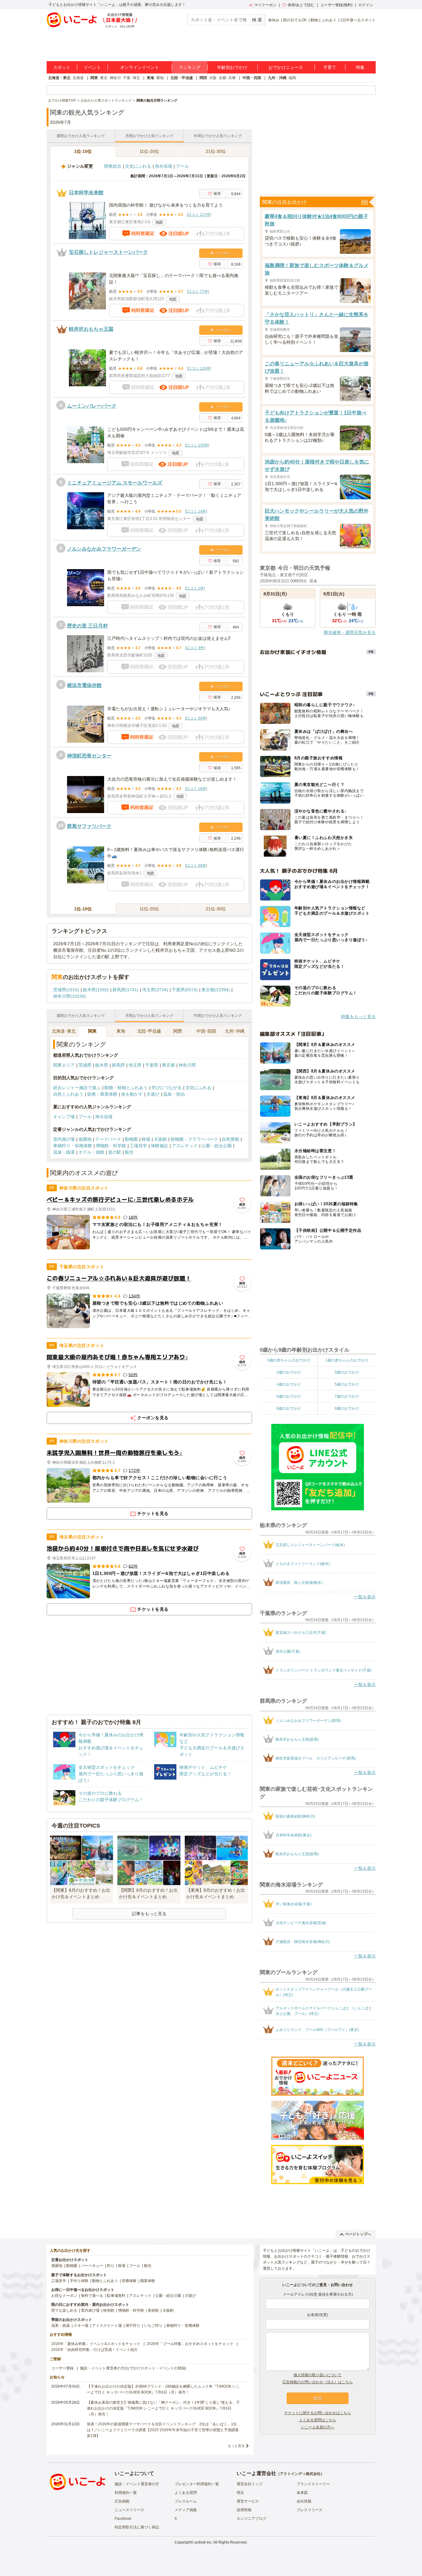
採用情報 (244, 2510)
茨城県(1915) (66, 990)
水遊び (153, 1094)
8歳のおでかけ (289, 1408)
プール (182, 166)
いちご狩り (153, 2326)
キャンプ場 (64, 1117)
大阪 (213, 78)
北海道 (78, 78)
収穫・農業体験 (102, 1094)
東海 (150, 78)
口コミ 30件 (196, 718)
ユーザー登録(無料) (336, 5)
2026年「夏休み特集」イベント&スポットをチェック (96, 2344)
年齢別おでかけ (232, 67)
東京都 (168, 1065)
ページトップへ (358, 2234)
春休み (274, 20)
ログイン (366, 5)
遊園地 (85, 1139)
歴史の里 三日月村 (87, 626)
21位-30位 (216, 151)
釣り (111, 2266)
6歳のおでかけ (289, 1396)
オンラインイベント (140, 67)
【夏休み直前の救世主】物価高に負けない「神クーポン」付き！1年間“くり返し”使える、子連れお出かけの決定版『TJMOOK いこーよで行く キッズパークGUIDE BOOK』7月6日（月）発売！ (163, 2408)
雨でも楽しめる (64, 2310)
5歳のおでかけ (347, 1384)
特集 (360, 67)
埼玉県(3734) (155, 990)
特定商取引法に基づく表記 (137, 2527)
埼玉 (136, 78)
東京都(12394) (216, 990)
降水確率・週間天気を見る (350, 632)
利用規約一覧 (126, 2493)
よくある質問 (186, 2493)
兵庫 (232, 78)
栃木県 (102, 1065)
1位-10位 (83, 151)
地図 (159, 222)
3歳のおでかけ (347, 1372)
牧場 (146, 1139)
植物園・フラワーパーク (194, 1139)
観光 (129, 1152)
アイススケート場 (107, 2326)
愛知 (160, 78)
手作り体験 (79, 2281)
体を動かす (132, 1094)
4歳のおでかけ (289, 1384)
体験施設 (159, 1146)
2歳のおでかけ (289, 1372)
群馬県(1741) (125, 990)
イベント (92, 67)
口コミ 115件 (199, 368)
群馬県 (118, 1065)
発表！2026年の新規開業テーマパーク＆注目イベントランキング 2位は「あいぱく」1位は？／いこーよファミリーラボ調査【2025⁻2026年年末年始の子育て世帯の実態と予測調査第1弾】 (163, 2430)
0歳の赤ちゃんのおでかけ (289, 1360)
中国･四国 (206, 1031)
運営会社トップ (250, 2484)
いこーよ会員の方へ (318, 2427)
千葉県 (152, 1065)
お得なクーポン (64, 2296)
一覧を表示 (365, 1597)
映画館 (109, 2310)
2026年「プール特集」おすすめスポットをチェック (190, 2344)
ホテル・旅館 (91, 1152)
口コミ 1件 (195, 588)
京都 (222, 78)
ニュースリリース (129, 2510)
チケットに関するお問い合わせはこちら (318, 2413)
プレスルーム (186, 2501)
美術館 (153, 2310)
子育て (330, 67)
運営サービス (248, 2501)
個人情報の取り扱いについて (318, 2375)
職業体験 (148, 2281)
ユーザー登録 (62, 2368)
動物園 (131, 1139)
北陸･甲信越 (149, 1031)
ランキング (190, 67)
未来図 (302, 2493)
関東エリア (64, 1065)
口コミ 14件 (196, 511)
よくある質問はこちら (318, 2420)
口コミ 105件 (197, 445)
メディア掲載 (186, 2510)
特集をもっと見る (358, 1017)
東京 (104, 78)
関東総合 (113, 166)
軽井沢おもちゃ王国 (91, 329)
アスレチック (185, 1146)
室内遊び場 (64, 1139)
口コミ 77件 (198, 292)
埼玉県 (135, 1065)
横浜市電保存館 (84, 685)
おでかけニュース (286, 67)
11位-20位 (149, 151)
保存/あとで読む (301, 5)
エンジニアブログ (251, 2519)
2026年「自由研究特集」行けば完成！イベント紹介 (95, 2350)
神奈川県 (187, 1065)
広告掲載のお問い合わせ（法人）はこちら (318, 2382)
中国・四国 (252, 78)
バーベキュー (92, 2266)
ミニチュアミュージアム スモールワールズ (115, 483)
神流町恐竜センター (89, 756)
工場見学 (138, 1146)
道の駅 (115, 1152)
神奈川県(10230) (70, 996)
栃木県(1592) (96, 990)
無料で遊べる (92, 2296)
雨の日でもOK (295, 20)
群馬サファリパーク (89, 826)
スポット (62, 67)
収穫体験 (129, 2281)
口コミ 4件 (195, 648)
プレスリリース (310, 2510)
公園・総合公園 (217, 1146)
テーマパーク (108, 1139)
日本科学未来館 (86, 193)
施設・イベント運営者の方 (137, 2484)
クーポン (223, 253)
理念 (240, 2493)
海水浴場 (163, 166)
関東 (94, 78)
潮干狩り (133, 2326)
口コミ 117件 (199, 215)
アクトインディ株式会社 (300, 2474)
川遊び (190, 2296)
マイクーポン (265, 5)
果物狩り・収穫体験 (73, 1146)
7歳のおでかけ (347, 1396)
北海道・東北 (59, 78)
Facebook (123, 2519)
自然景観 (230, 1139)
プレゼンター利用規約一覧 (197, 2484)
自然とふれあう (68, 1094)
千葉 (127, 78)
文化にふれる (138, 166)
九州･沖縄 (235, 1031)
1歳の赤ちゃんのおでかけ (347, 1360)
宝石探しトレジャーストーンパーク (108, 252)
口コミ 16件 (196, 789)
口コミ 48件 (196, 866)
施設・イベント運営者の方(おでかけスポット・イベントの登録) (133, 2368)
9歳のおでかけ (347, 1408)
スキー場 (81, 2326)
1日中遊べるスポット (358, 20)
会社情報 (304, 2501)
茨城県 (85, 1065)
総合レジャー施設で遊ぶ (77, 1088)
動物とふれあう (323, 20)
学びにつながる (167, 1088)
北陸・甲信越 (182, 78)
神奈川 (115, 78)
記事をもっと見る (149, 1914)
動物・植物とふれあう (126, 1088)
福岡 (292, 78)
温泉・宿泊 (174, 1094)
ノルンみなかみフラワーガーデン (104, 549)
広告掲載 (122, 2501)
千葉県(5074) (185, 990)
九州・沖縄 (277, 78)
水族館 (160, 1139)
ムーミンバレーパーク (92, 406)
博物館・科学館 (111, 1146)
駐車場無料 (116, 2296)
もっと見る (236, 2446)
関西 (203, 78)
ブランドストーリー (313, 2484)
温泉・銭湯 (64, 1152)
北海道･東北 (64, 1031)
